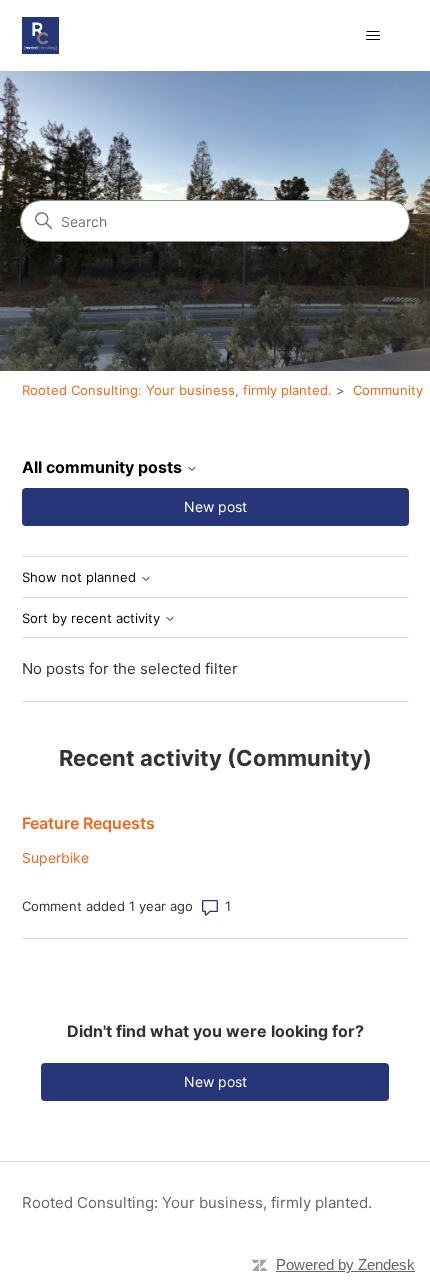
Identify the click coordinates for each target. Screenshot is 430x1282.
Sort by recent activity (93, 618)
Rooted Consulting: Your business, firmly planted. (177, 390)
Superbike (55, 857)
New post (215, 506)
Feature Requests (88, 823)
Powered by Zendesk (345, 1264)
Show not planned (81, 577)
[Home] (40, 35)
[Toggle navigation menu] (373, 36)
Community (388, 390)
